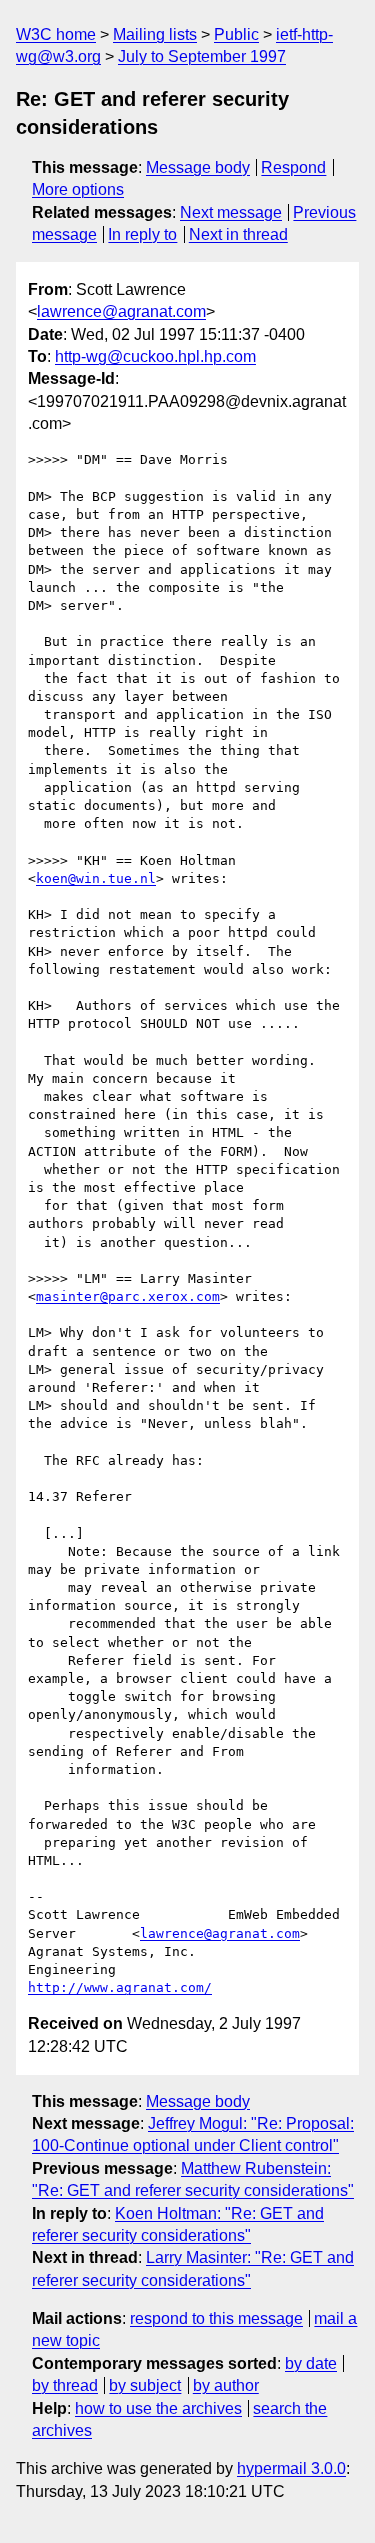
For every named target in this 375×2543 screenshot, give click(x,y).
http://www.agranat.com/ (120, 1987)
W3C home (56, 34)
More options (78, 189)
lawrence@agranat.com (121, 311)
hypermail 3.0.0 (291, 2468)
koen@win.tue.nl (96, 878)
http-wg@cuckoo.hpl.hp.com (155, 356)
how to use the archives (158, 2408)
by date (311, 2363)
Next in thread (238, 234)
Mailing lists (155, 34)
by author (226, 2385)
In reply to (142, 234)
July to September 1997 (202, 56)
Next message (231, 212)
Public (236, 34)
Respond (293, 167)
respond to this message (216, 2318)
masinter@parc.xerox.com (128, 1296)
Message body (198, 167)
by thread (65, 2385)
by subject (145, 2385)
